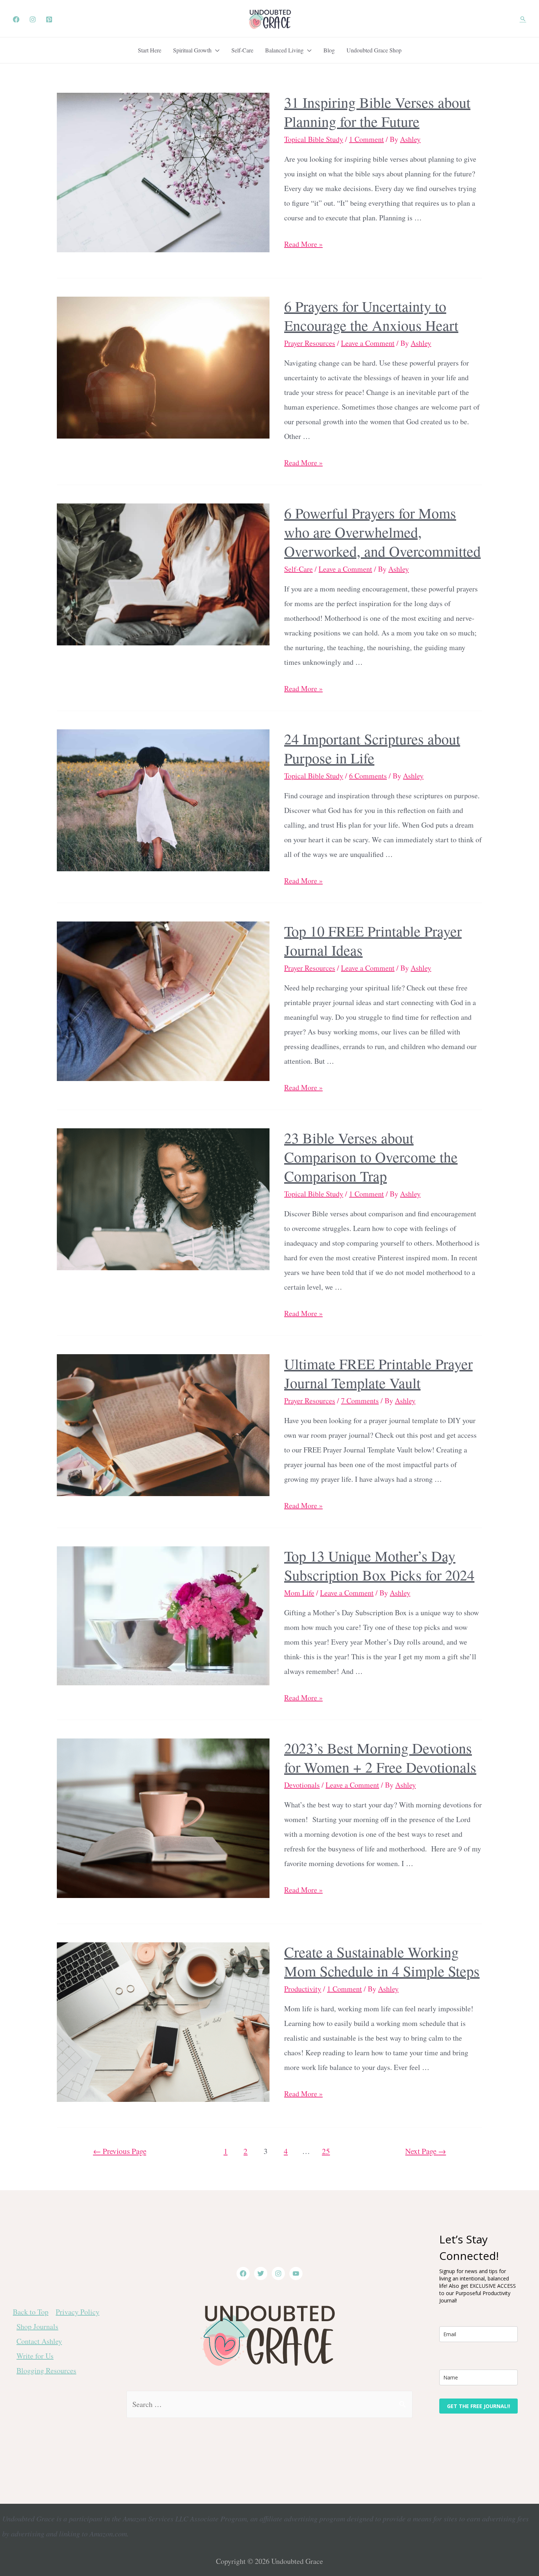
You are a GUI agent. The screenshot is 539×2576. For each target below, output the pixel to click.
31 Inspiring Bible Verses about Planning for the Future (377, 112)
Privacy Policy (78, 2312)
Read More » (303, 244)
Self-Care (298, 569)
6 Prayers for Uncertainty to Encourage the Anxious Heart (371, 316)
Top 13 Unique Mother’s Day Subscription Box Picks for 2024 (379, 1565)
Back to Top (31, 2312)
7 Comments (360, 1401)
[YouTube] (296, 2273)
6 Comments (368, 776)
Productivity (303, 1989)
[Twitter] (261, 2273)
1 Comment (366, 139)
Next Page (426, 2151)
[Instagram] (33, 19)
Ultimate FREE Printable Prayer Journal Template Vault (378, 1373)
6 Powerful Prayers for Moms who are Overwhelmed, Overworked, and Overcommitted (382, 532)
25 (326, 2151)
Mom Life (299, 1593)
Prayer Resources (310, 343)
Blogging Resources (46, 2370)
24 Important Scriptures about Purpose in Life (372, 748)
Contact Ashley (39, 2341)
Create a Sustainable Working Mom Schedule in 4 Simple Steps (382, 1961)
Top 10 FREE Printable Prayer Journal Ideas (373, 940)
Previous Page (120, 2151)
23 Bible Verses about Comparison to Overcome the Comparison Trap (371, 1157)
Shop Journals (37, 2326)
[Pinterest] (49, 19)
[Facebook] (16, 19)
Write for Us (35, 2356)
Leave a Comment (368, 343)
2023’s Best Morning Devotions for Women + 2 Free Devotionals (380, 1757)
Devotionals (302, 1785)
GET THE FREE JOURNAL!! (478, 2406)
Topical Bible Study (314, 139)
